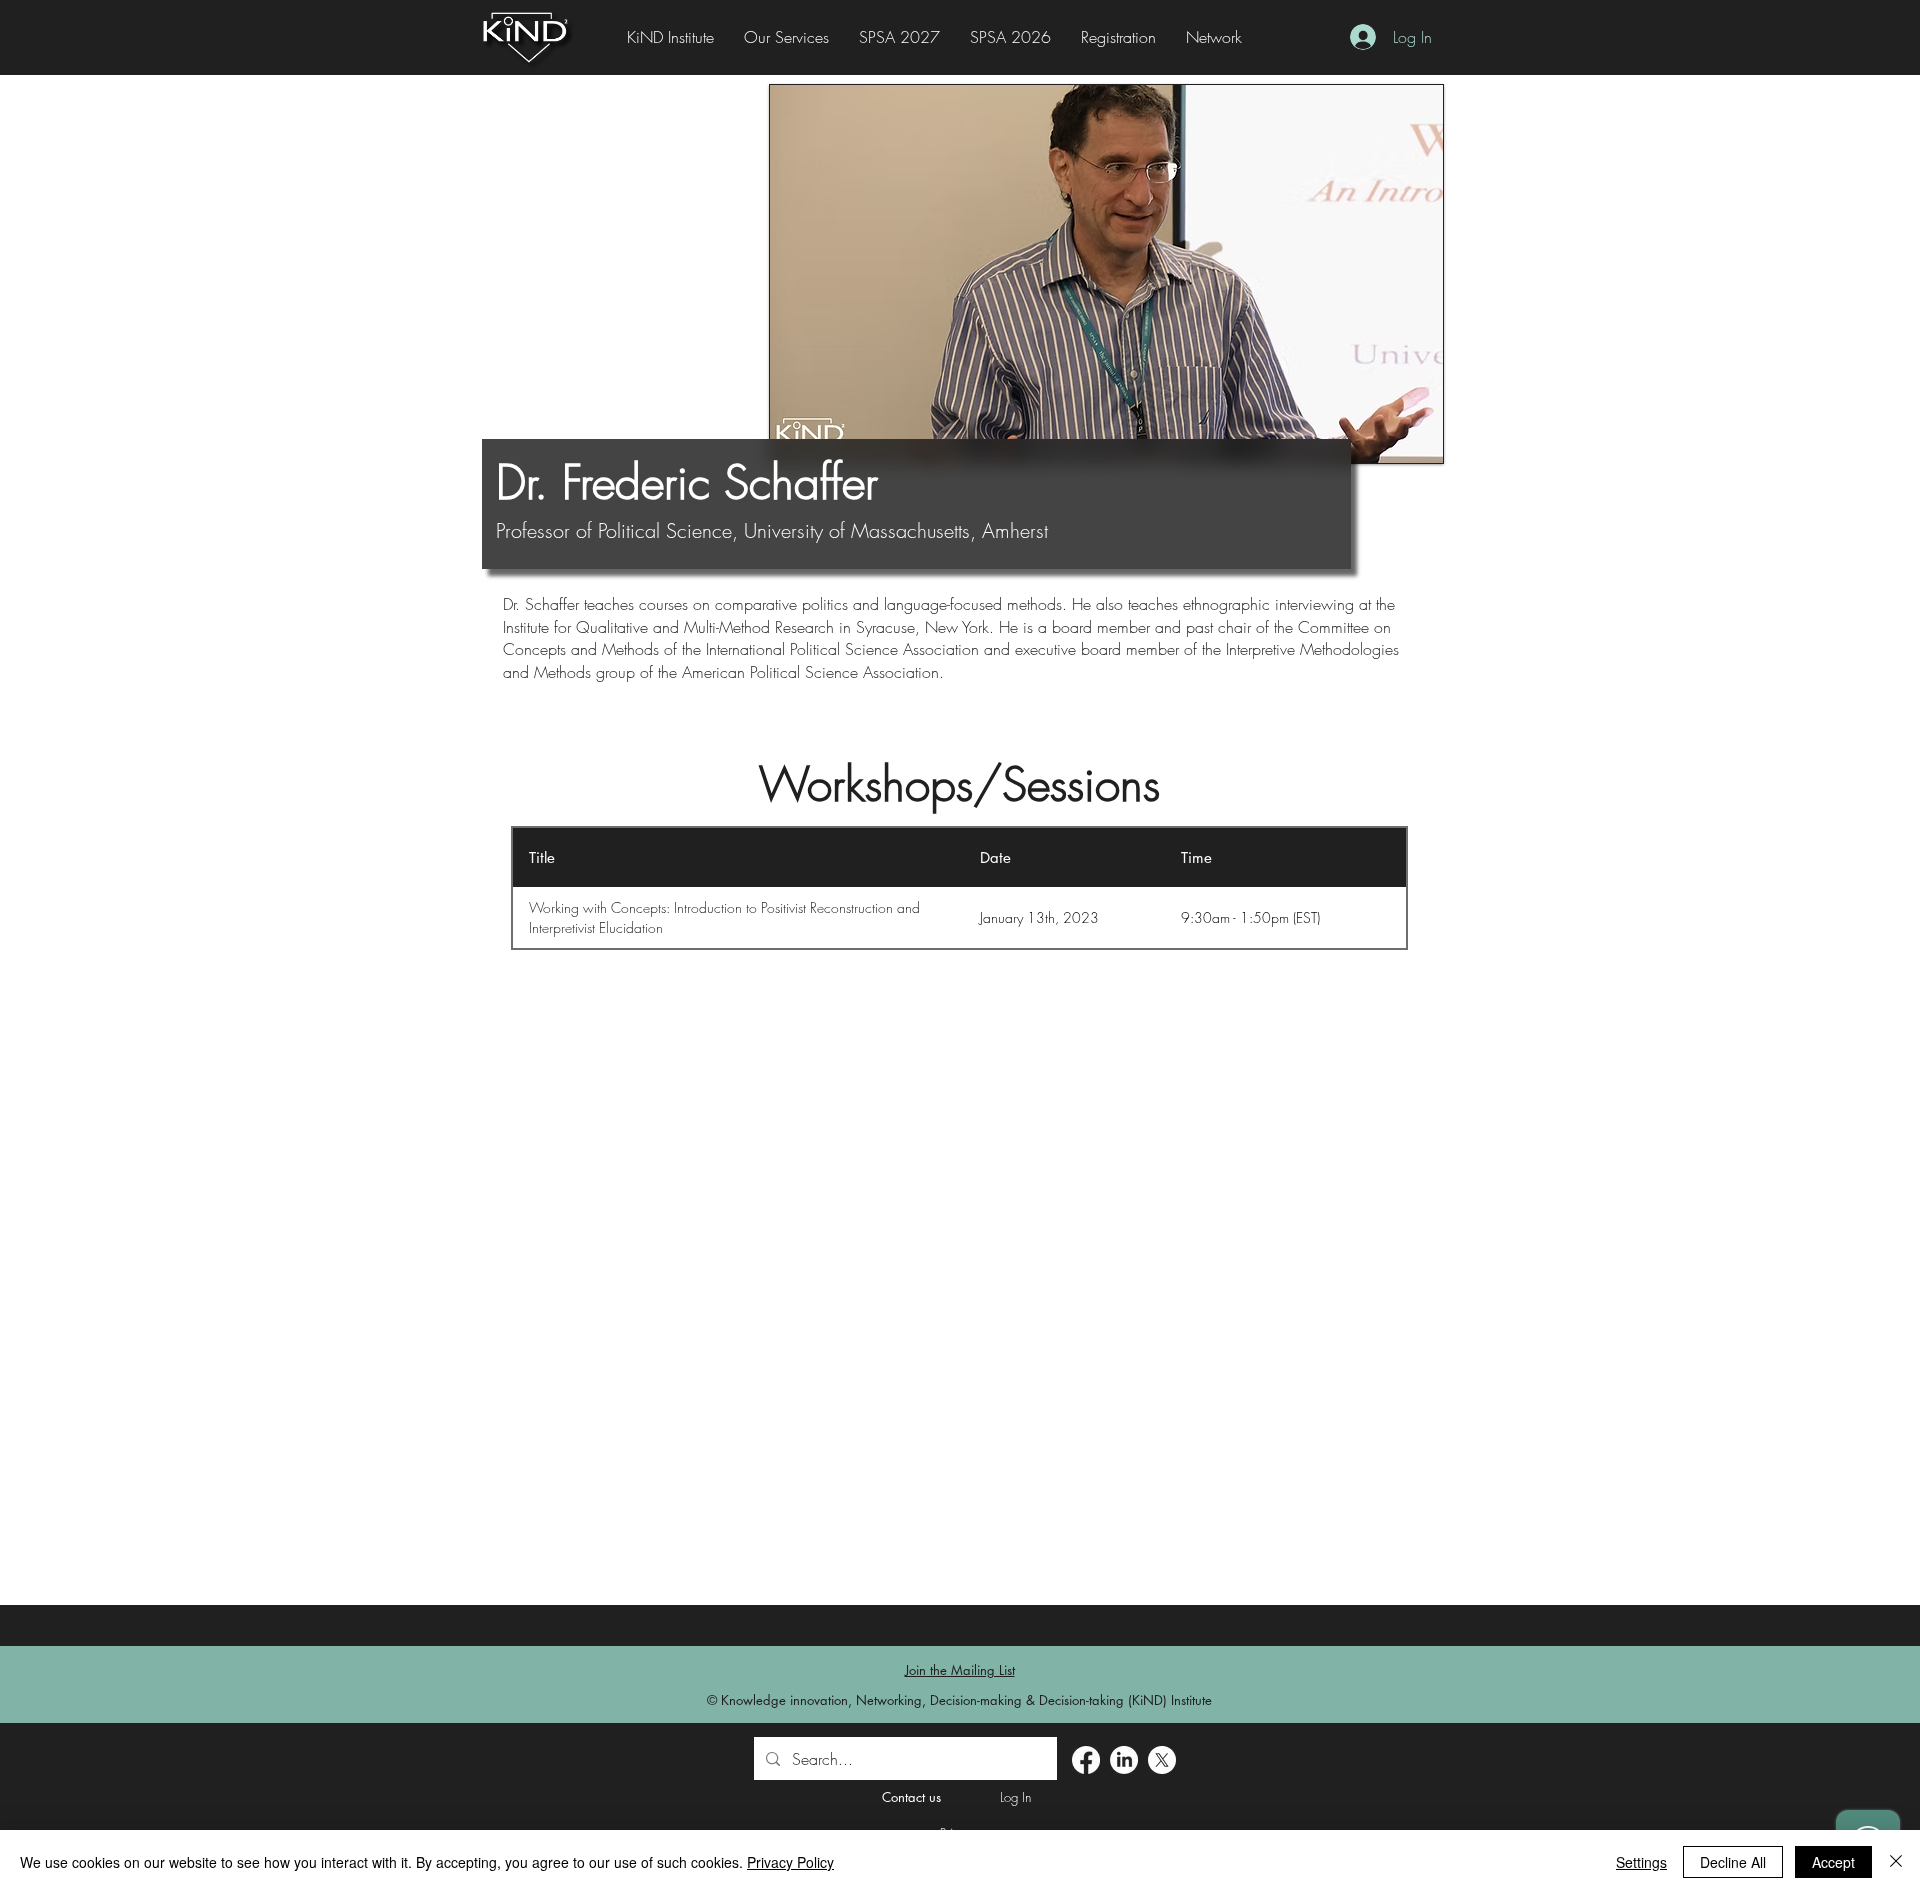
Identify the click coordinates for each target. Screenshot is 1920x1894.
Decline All (1733, 1862)
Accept (1833, 1862)
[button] (1118, 37)
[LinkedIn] (1124, 1760)
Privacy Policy (790, 1862)
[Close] (1896, 1862)
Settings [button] (1641, 1862)
